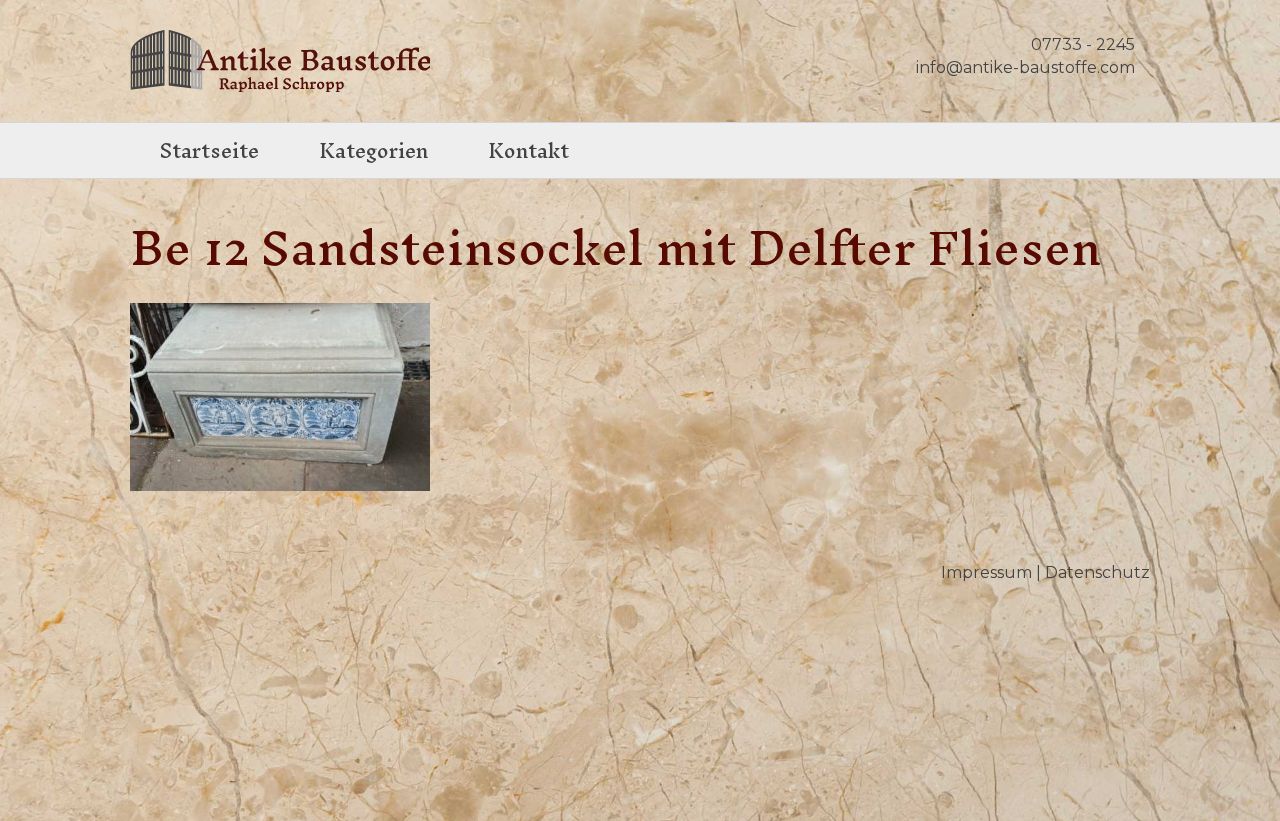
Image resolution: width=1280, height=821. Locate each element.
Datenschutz (1097, 572)
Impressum (986, 572)
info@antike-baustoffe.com (1025, 67)
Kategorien (373, 150)
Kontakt (528, 150)
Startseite (209, 150)
